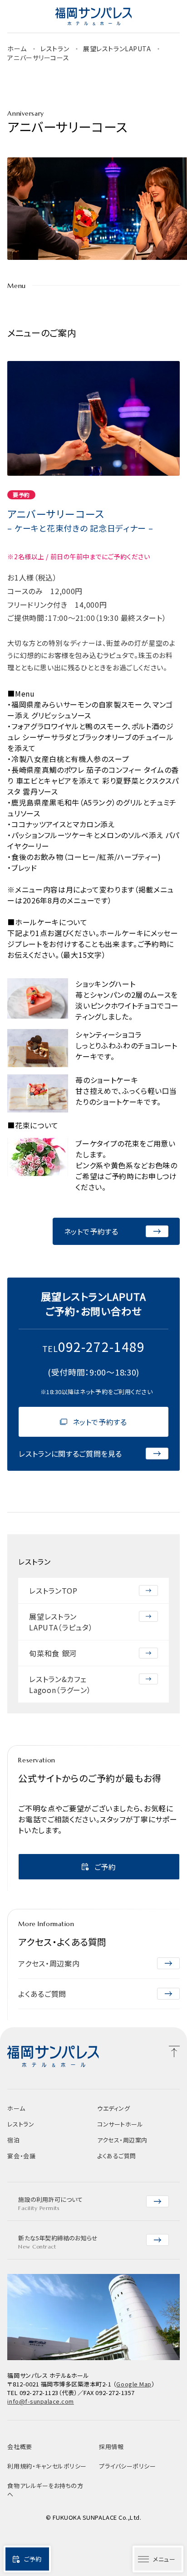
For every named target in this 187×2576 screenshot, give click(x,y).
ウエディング (113, 2108)
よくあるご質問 (117, 2156)
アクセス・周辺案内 (122, 2140)
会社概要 (20, 2447)
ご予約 (33, 2559)
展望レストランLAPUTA (118, 49)
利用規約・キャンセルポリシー (47, 2466)
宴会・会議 (21, 2156)
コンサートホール (120, 2124)
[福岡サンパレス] (93, 16)
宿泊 (13, 2140)
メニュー (164, 2559)
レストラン (55, 49)
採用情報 (111, 2447)
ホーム (17, 49)
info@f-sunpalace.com (40, 2401)
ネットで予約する (100, 1422)
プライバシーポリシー (127, 2466)
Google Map (134, 2384)
